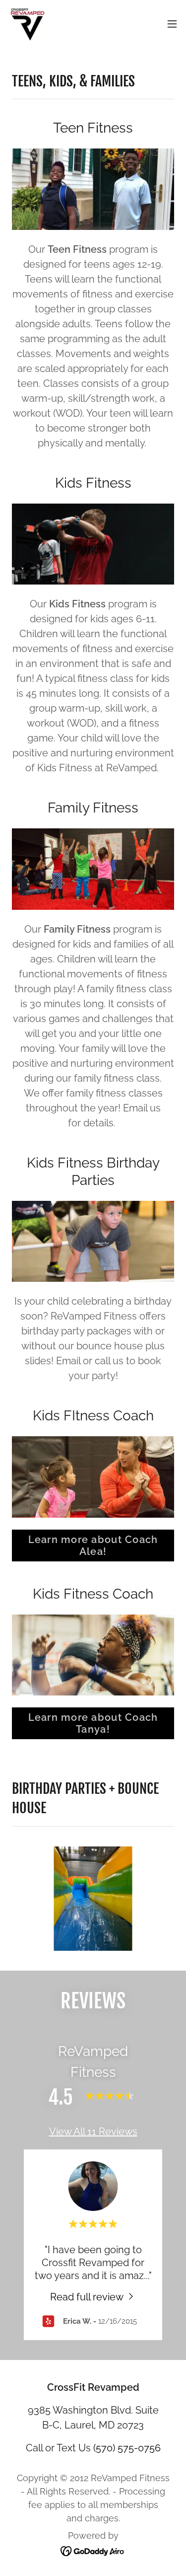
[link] (28, 24)
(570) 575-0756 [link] (127, 2448)
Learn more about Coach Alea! (93, 1546)
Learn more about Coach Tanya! (93, 1723)
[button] (172, 24)
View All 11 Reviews (93, 2132)
